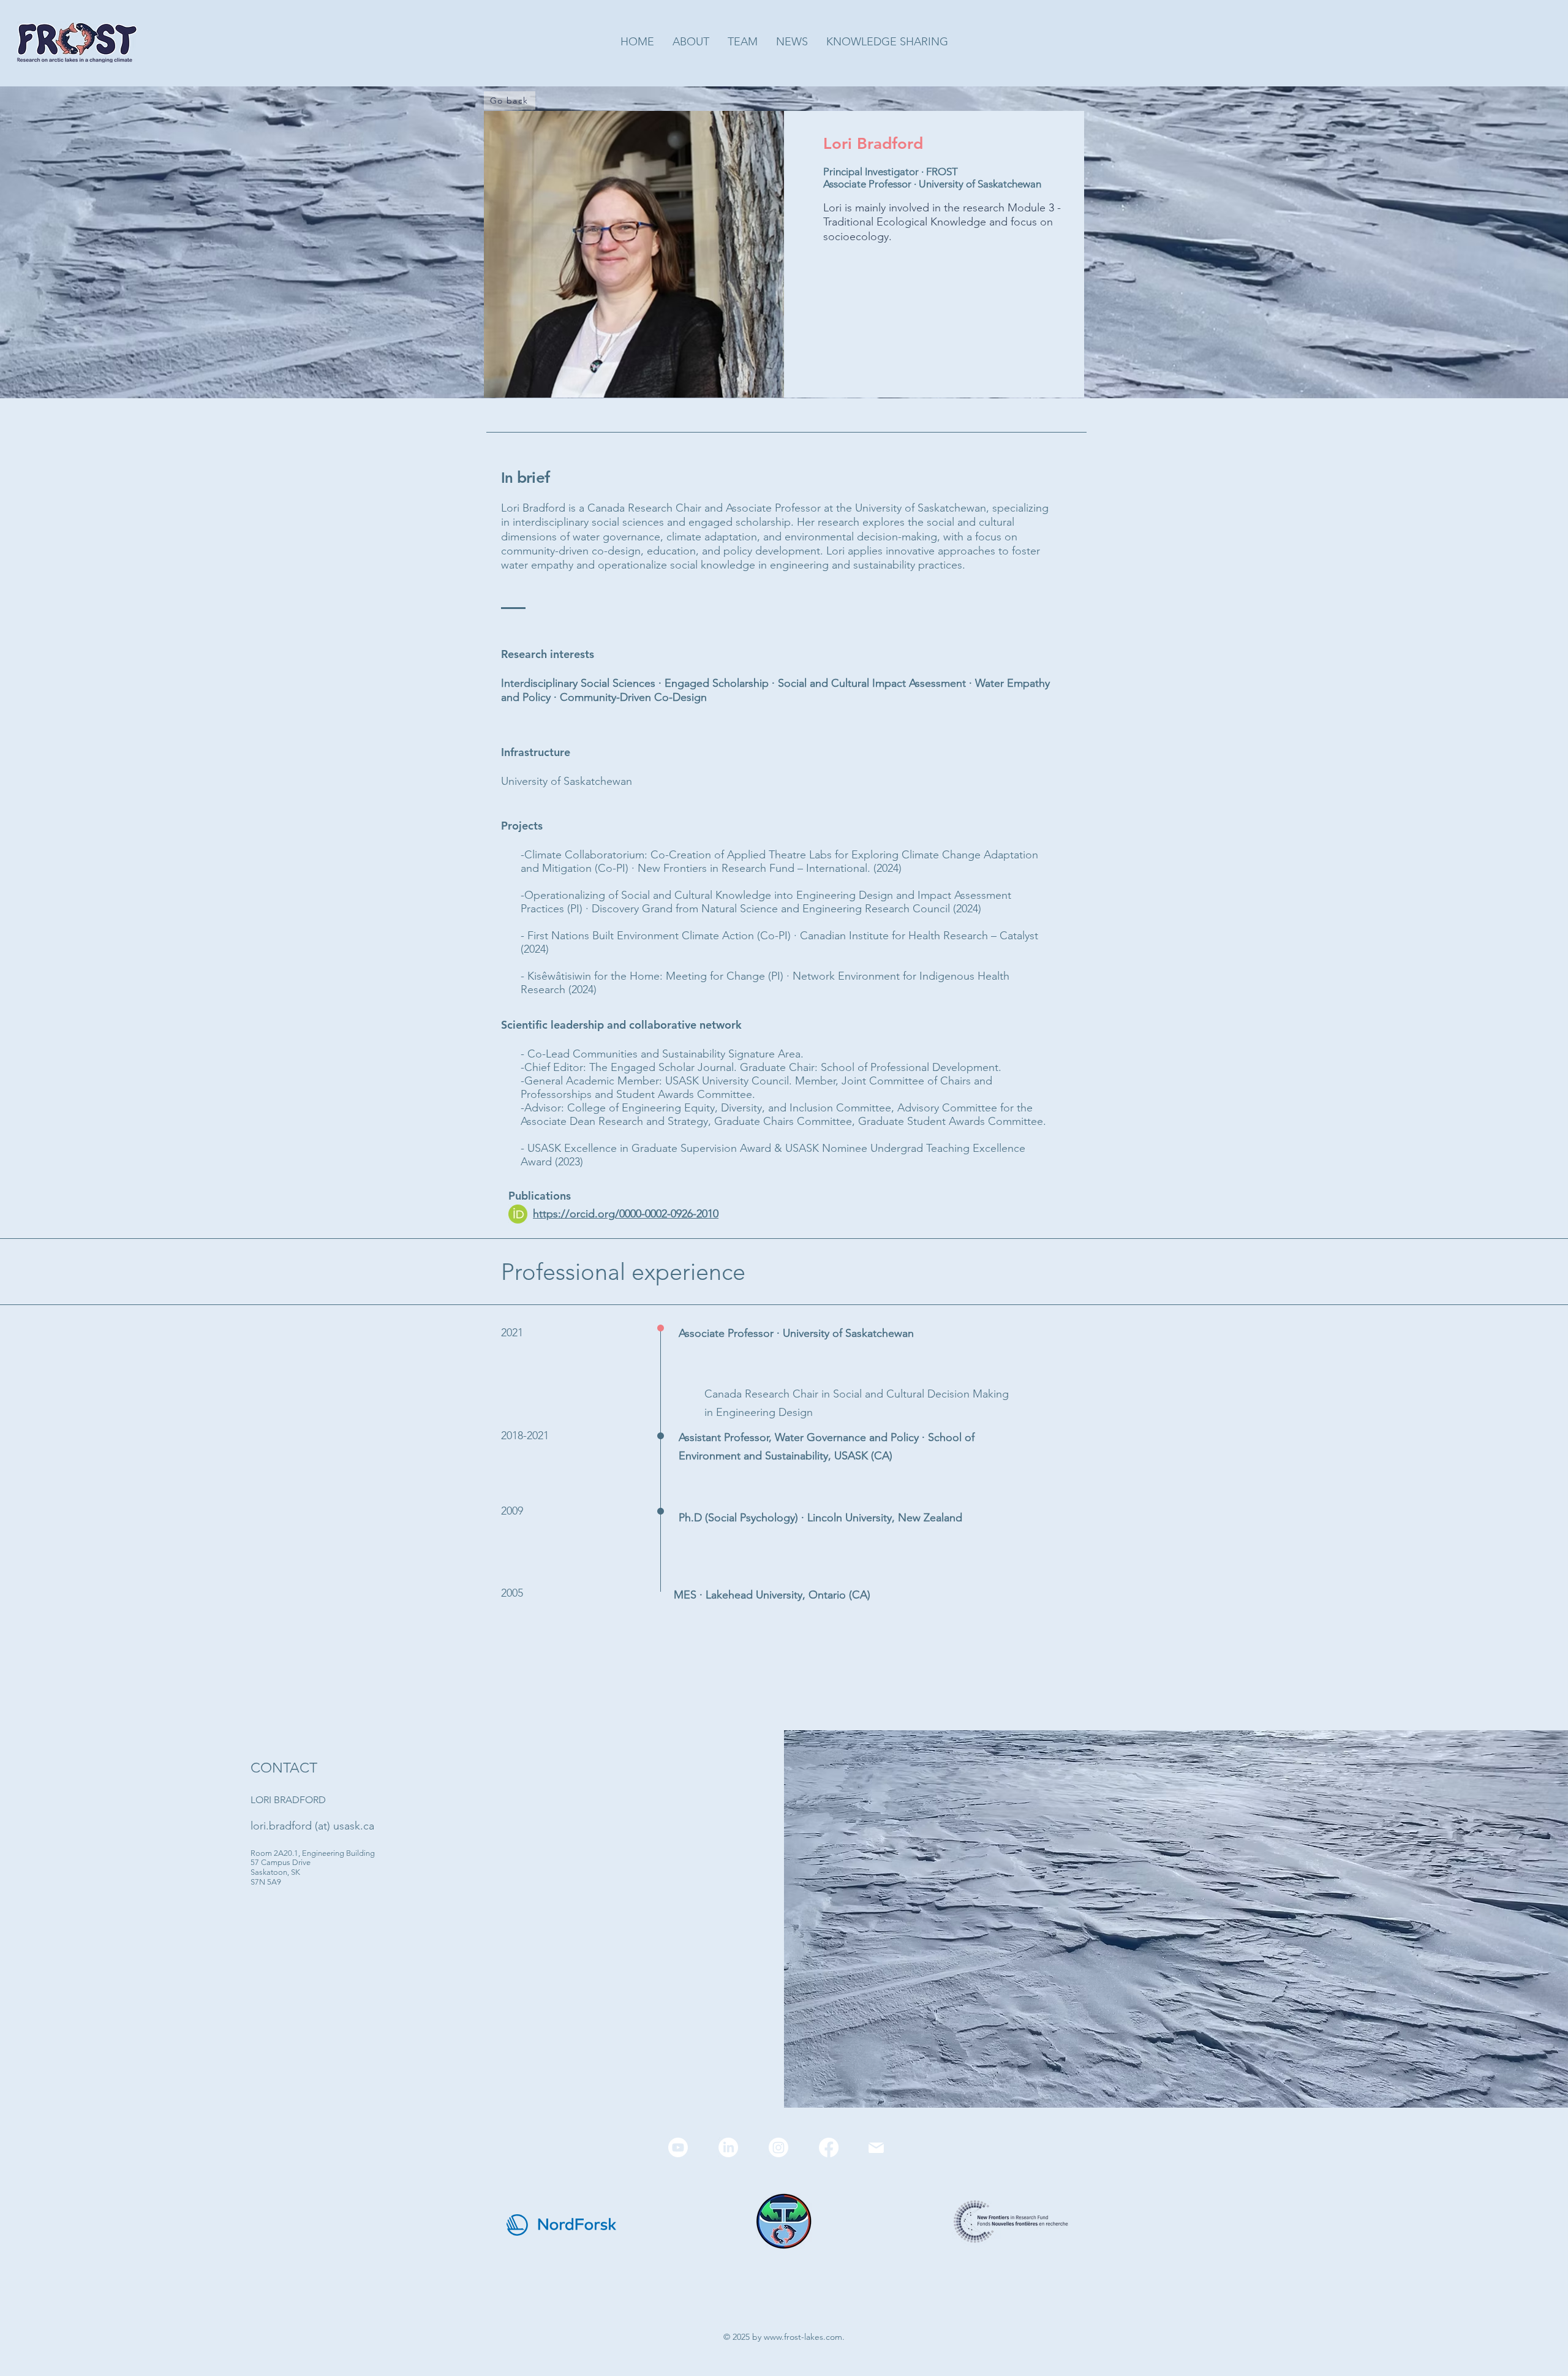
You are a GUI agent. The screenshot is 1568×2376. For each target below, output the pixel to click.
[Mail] (876, 2147)
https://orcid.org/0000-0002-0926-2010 (626, 1214)
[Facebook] (829, 2147)
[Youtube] (678, 2147)
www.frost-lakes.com (803, 2337)
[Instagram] (778, 2147)
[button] (743, 42)
